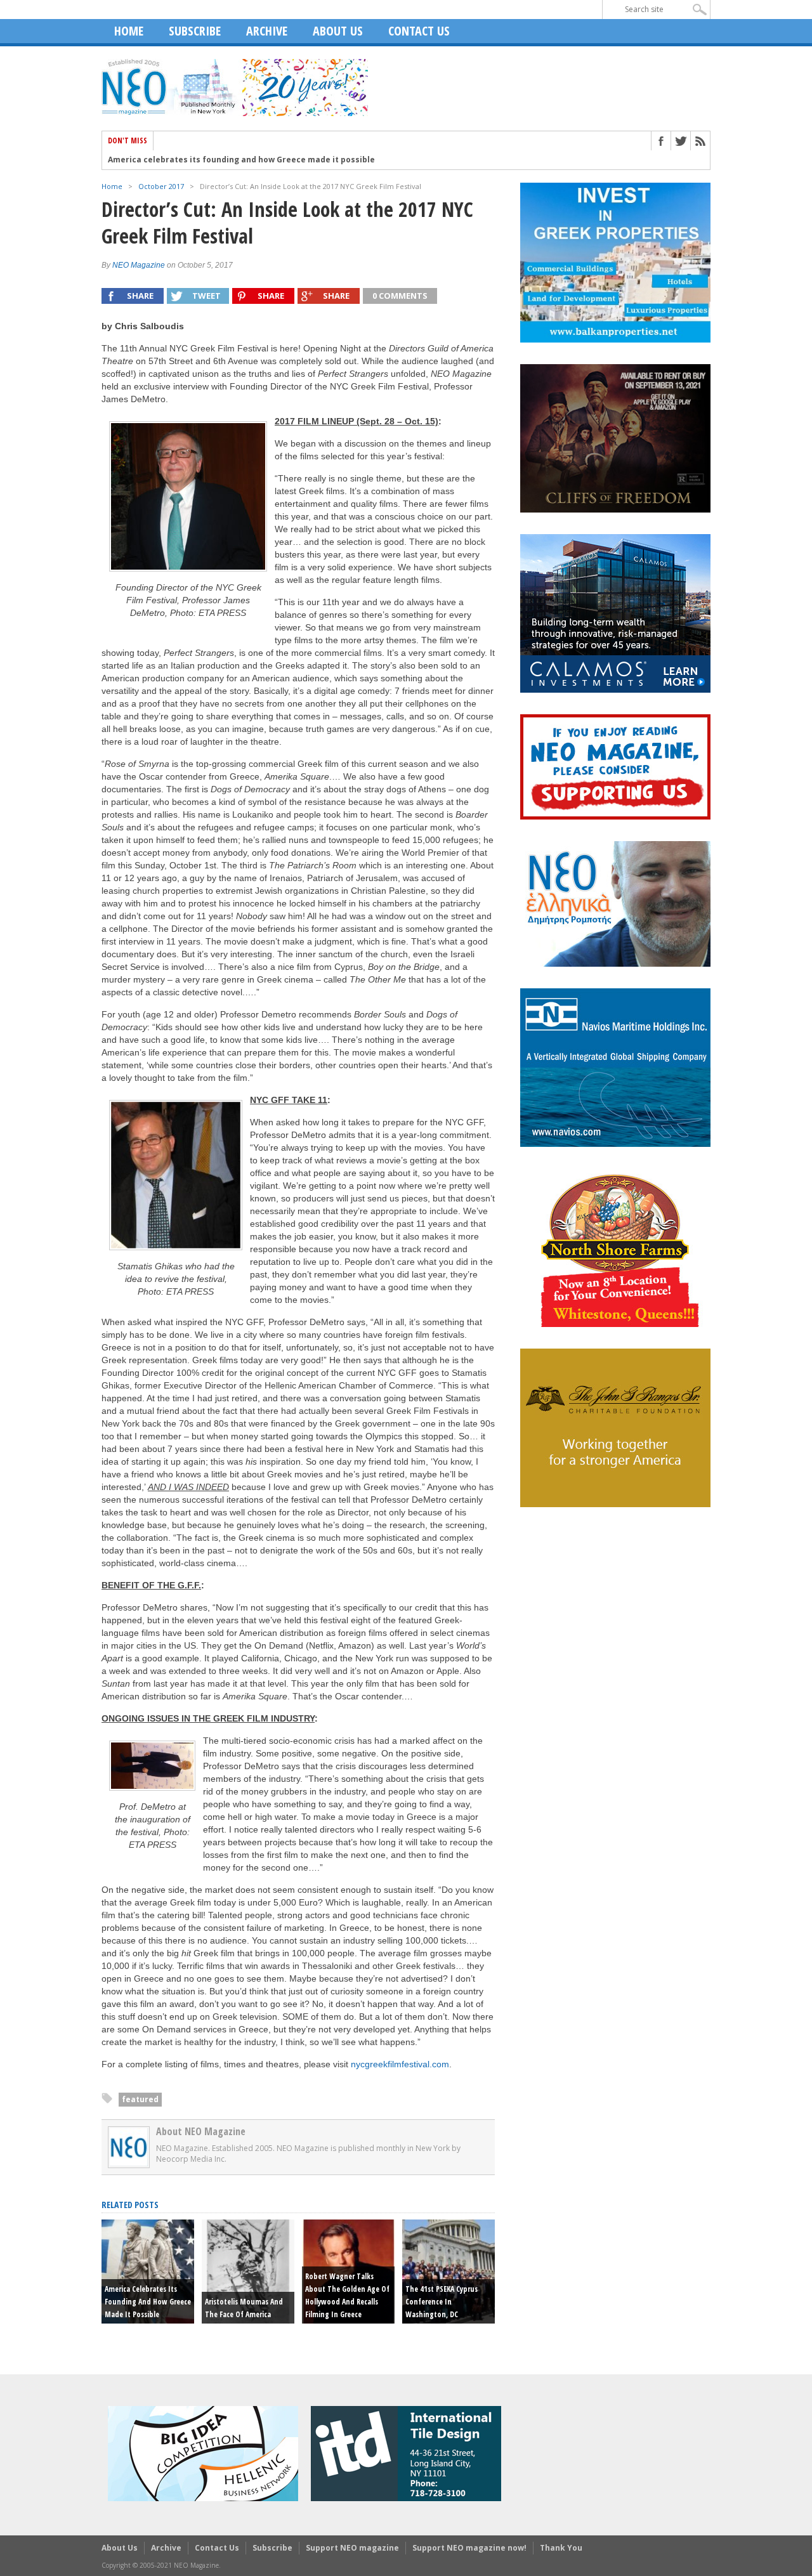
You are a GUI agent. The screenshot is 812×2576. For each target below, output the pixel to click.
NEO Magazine (139, 265)
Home (129, 31)
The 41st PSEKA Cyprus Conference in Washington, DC (442, 2302)
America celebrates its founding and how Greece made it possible (241, 160)
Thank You (561, 2548)
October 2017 (161, 186)
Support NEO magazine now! (469, 2548)
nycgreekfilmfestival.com (400, 2064)
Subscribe (195, 31)
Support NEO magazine (352, 2548)
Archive (267, 31)
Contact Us (419, 31)
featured (140, 2099)
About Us (338, 31)
